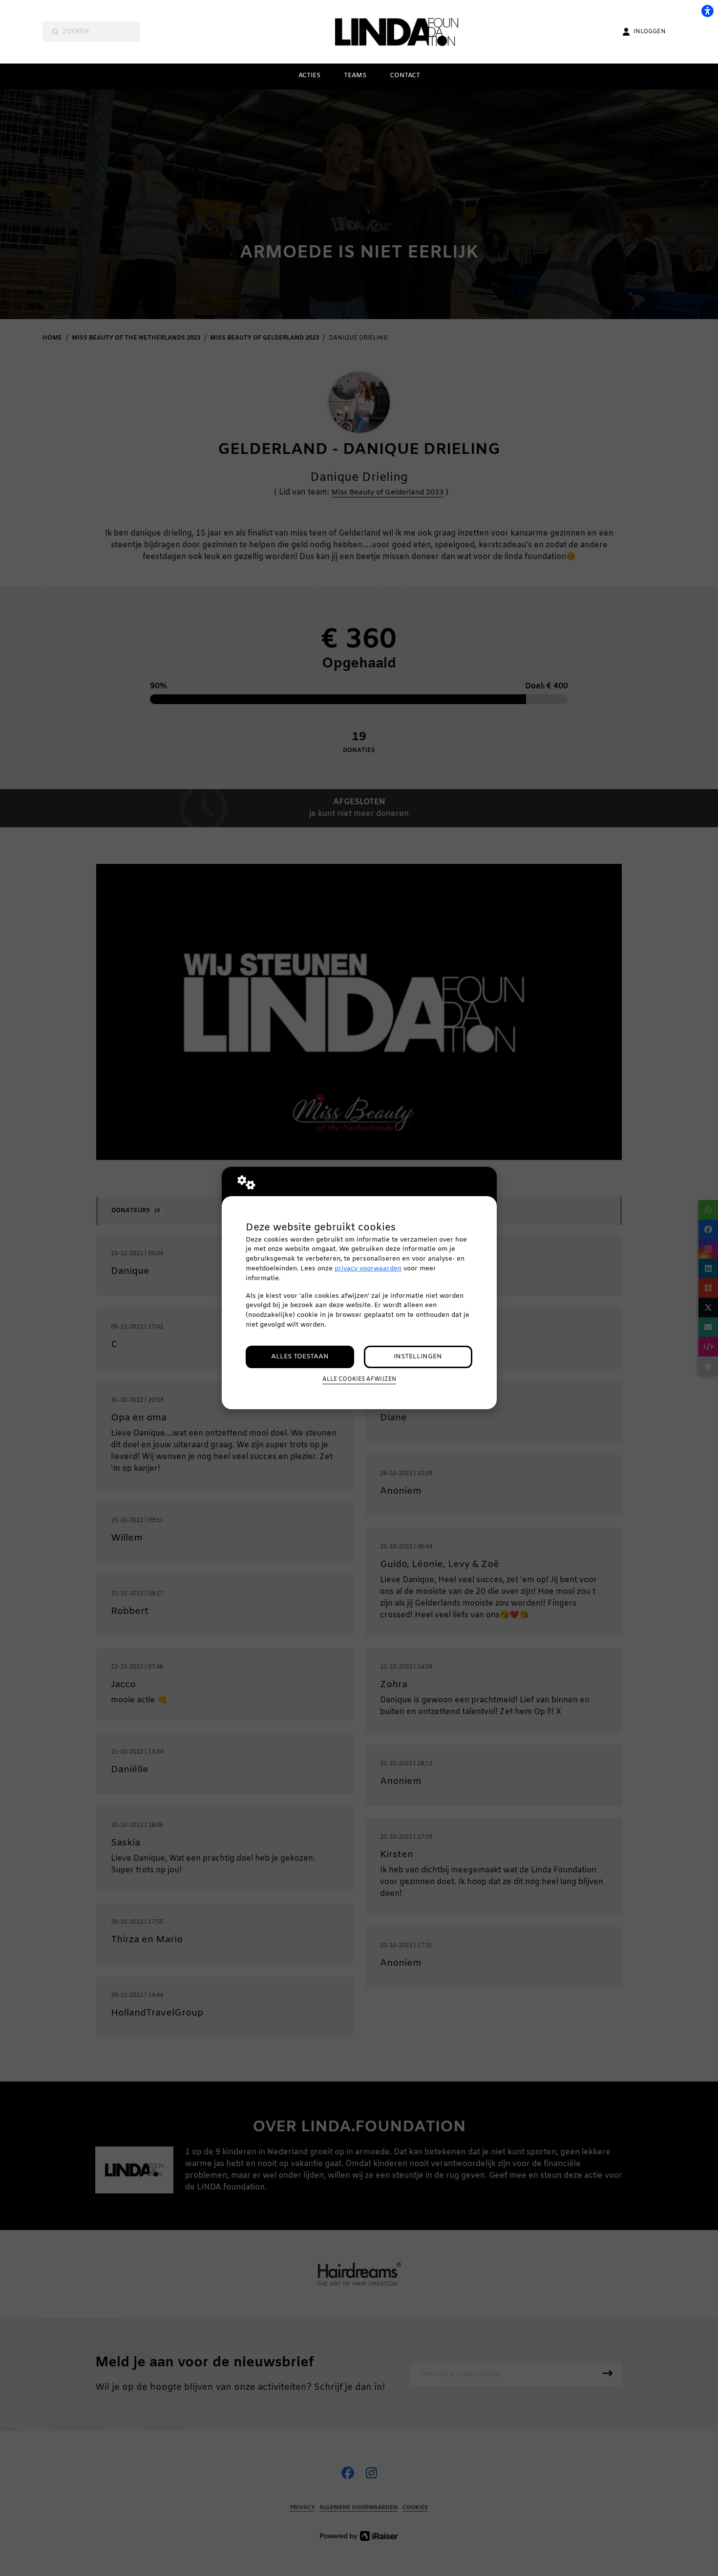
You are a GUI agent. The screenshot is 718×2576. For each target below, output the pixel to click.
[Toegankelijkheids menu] (707, 11)
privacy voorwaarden (368, 1269)
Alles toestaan (300, 1357)
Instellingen (418, 1357)
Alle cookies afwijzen (359, 1379)
